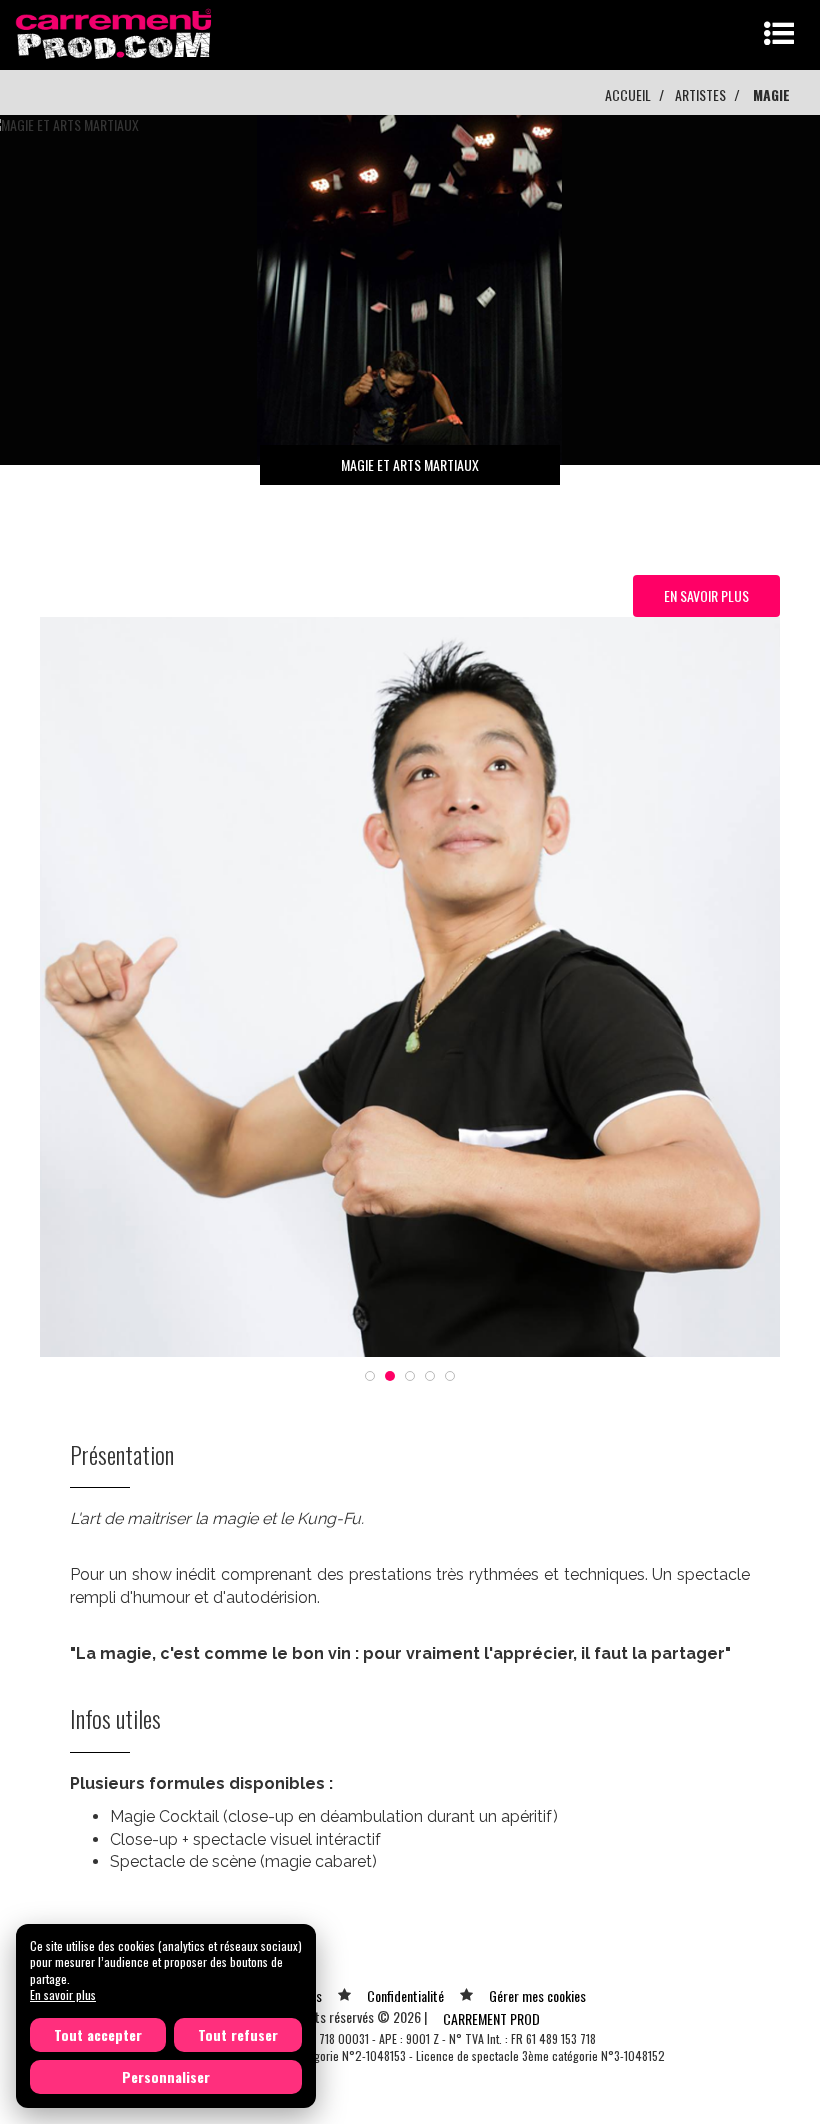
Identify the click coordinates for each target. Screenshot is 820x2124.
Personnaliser (166, 2076)
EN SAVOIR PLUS (706, 595)
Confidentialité (405, 1995)
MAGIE (771, 94)
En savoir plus (63, 1994)
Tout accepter (98, 2034)
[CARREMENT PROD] (115, 32)
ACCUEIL (628, 94)
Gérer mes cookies (537, 1995)
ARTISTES (700, 94)
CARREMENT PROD (491, 2018)
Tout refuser (238, 2034)
